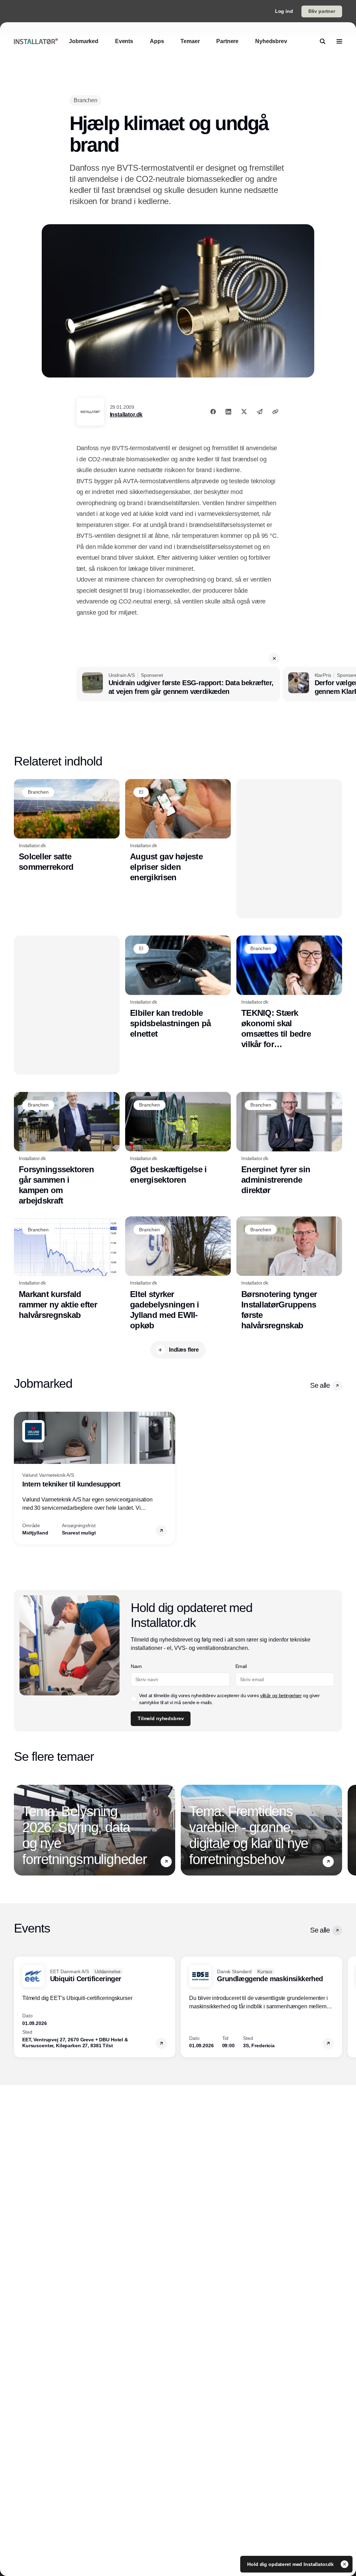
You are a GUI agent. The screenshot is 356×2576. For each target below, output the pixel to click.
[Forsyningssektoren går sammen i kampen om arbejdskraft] (67, 1149)
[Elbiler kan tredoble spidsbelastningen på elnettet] (178, 987)
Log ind (284, 11)
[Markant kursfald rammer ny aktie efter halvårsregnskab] (67, 1268)
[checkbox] (133, 1699)
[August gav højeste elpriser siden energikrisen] (178, 831)
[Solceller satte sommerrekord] (67, 826)
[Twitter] (244, 412)
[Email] (260, 412)
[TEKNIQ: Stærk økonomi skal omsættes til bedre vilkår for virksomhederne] (289, 993)
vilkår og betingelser (281, 1695)
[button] (274, 658)
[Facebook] (213, 412)
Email (241, 1666)
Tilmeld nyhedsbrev (161, 1718)
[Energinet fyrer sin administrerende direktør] (289, 1144)
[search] (323, 41)
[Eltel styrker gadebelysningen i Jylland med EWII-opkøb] (178, 1274)
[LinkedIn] (228, 412)
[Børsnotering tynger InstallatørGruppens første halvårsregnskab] (289, 1274)
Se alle (320, 1385)
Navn (136, 1666)
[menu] (339, 41)
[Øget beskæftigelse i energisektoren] (178, 1139)
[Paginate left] (19, 1478)
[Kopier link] (275, 412)
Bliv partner (322, 11)
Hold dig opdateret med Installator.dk (291, 2564)
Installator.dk (126, 415)
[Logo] (36, 41)
